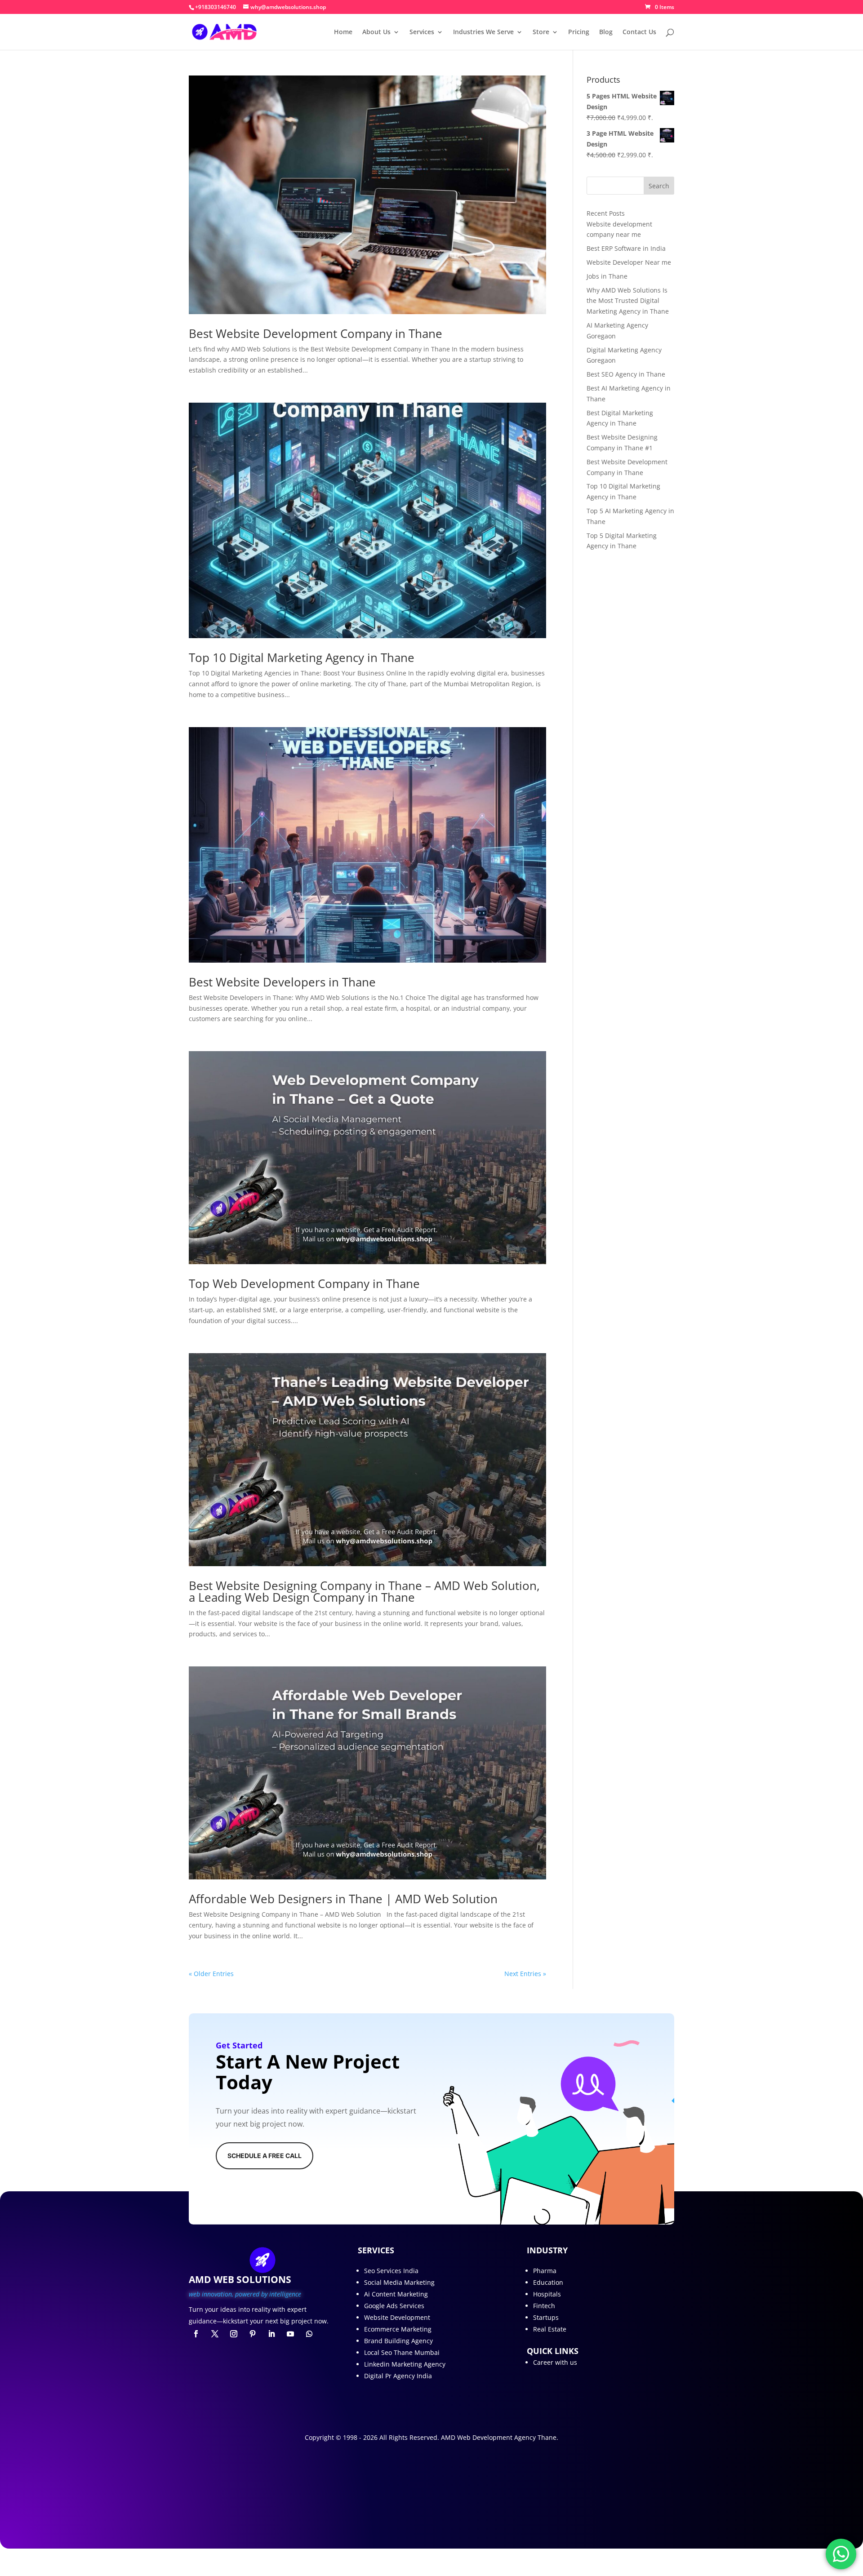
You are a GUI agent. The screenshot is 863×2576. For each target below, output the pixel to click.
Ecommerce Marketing (398, 2329)
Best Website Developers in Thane (282, 982)
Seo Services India (391, 2271)
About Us (376, 32)
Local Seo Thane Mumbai (402, 2352)
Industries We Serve (483, 32)
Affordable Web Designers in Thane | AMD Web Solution (343, 1899)
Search (659, 186)
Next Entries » (525, 1974)
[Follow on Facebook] (196, 2334)
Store (541, 32)
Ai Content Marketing (396, 2294)
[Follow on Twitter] (215, 2334)
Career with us (555, 2362)
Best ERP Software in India (626, 248)
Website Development (397, 2317)
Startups (546, 2317)
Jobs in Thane (607, 276)
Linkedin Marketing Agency (405, 2364)
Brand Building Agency (398, 2341)
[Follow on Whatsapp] (309, 2334)
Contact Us (639, 32)
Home (343, 32)
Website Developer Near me (629, 262)
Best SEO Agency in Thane (626, 374)
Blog (606, 32)
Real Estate (550, 2329)
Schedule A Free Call (265, 2156)
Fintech (544, 2306)
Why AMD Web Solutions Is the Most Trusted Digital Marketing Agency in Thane (628, 301)
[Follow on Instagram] (234, 2334)
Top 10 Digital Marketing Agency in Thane (302, 657)
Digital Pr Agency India (398, 2376)
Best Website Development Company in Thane (316, 333)
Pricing (579, 32)
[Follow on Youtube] (290, 2334)
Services (422, 32)
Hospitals (547, 2294)
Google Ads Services (394, 2306)
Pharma (545, 2271)
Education (548, 2282)
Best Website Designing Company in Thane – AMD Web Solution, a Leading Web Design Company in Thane (364, 1591)
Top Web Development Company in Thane (304, 1284)
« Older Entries (211, 1974)
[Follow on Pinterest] (253, 2334)
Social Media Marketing (399, 2282)
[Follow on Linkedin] (271, 2334)
